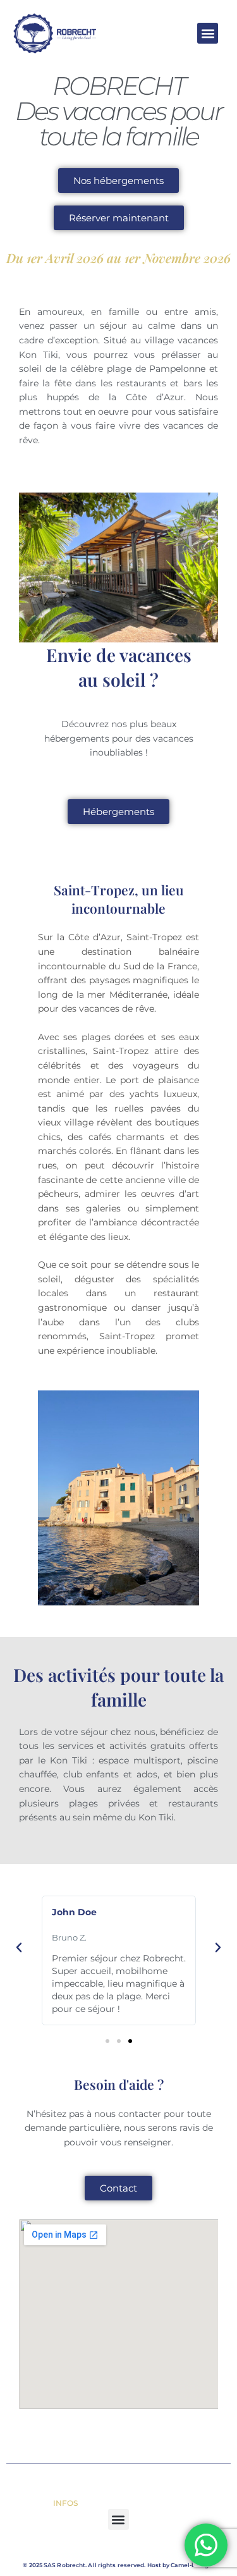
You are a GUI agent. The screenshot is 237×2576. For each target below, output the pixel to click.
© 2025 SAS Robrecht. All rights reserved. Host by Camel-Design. (118, 2565)
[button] (208, 33)
